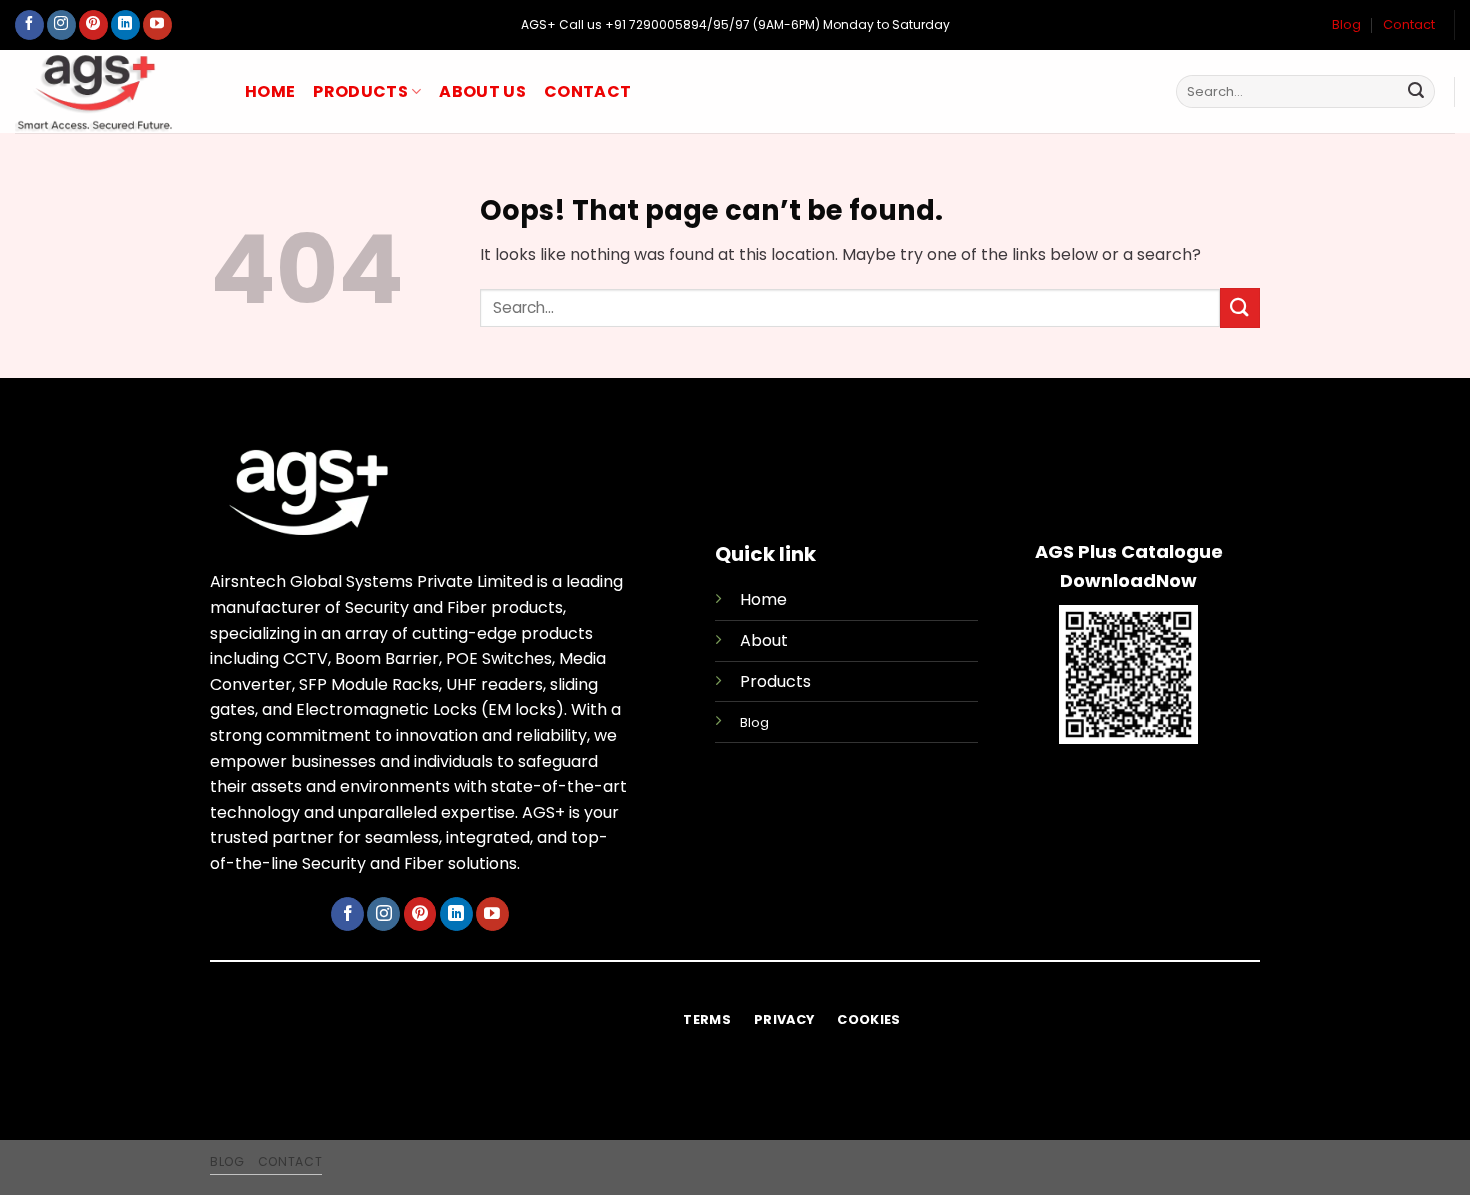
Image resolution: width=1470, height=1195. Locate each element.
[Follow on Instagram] (61, 25)
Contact (1409, 24)
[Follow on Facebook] (29, 25)
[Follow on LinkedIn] (125, 25)
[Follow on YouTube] (157, 25)
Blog (1346, 24)
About (764, 640)
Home (270, 91)
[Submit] (1416, 92)
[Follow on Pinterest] (93, 25)
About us (482, 91)
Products (360, 91)
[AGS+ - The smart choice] (115, 91)
